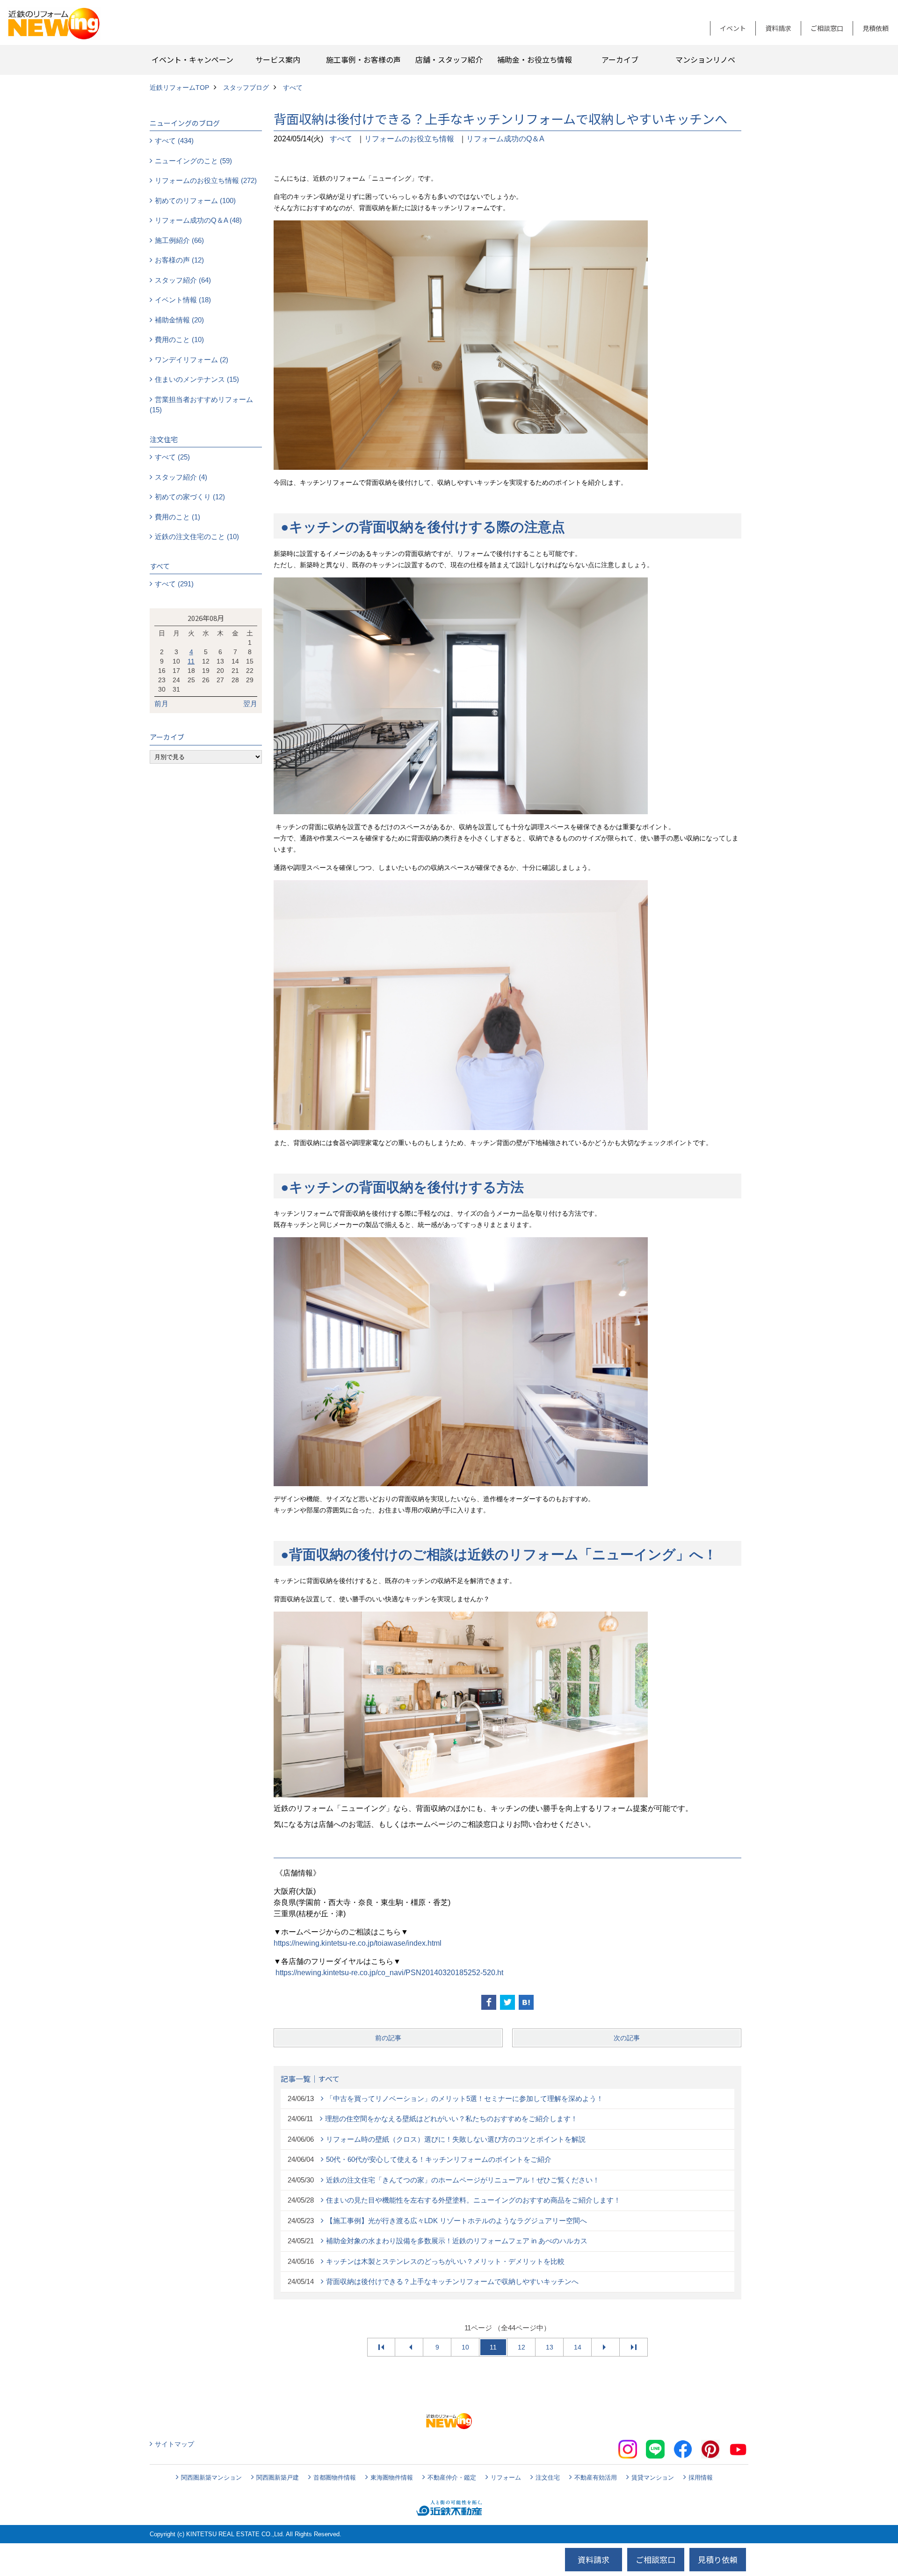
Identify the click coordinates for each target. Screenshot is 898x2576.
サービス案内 (278, 59)
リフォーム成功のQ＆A (505, 139)
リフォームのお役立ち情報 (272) (206, 180)
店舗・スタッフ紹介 (449, 59)
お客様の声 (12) (179, 260)
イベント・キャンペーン (192, 59)
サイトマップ (174, 2444)
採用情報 (701, 2477)
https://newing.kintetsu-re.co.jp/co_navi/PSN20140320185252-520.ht (389, 1973)
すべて (341, 139)
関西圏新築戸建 (278, 2477)
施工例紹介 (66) (179, 240)
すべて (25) (172, 457)
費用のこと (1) (177, 517)
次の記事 (627, 2038)
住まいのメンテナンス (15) (197, 379)
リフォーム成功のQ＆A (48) (198, 220)
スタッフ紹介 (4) (181, 477)
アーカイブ (620, 59)
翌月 (250, 704)
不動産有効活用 (596, 2477)
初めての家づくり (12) (190, 497)
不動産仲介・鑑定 (452, 2477)
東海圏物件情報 (392, 2477)
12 (521, 2347)
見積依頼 (876, 28)
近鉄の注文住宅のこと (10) (197, 536)
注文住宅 (548, 2477)
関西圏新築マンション (211, 2477)
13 (550, 2347)
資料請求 (778, 28)
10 (465, 2347)
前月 (161, 704)
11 (191, 661)
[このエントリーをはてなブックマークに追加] (526, 2002)
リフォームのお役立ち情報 (409, 139)
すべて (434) (174, 141)
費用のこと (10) (179, 339)
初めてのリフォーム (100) (195, 201)
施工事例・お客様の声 (363, 59)
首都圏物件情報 (335, 2477)
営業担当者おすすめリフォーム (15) (201, 405)
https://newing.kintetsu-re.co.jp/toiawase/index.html (358, 1943)
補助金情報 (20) (179, 320)
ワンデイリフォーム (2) (192, 360)
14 (578, 2347)
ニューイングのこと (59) (193, 161)
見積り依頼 (718, 2559)
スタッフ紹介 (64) (183, 280)
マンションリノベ (705, 59)
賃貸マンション (653, 2477)
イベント (733, 28)
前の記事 (388, 2038)
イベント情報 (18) (183, 300)
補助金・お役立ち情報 (535, 59)
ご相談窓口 (827, 28)
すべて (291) (174, 584)
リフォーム (506, 2477)
